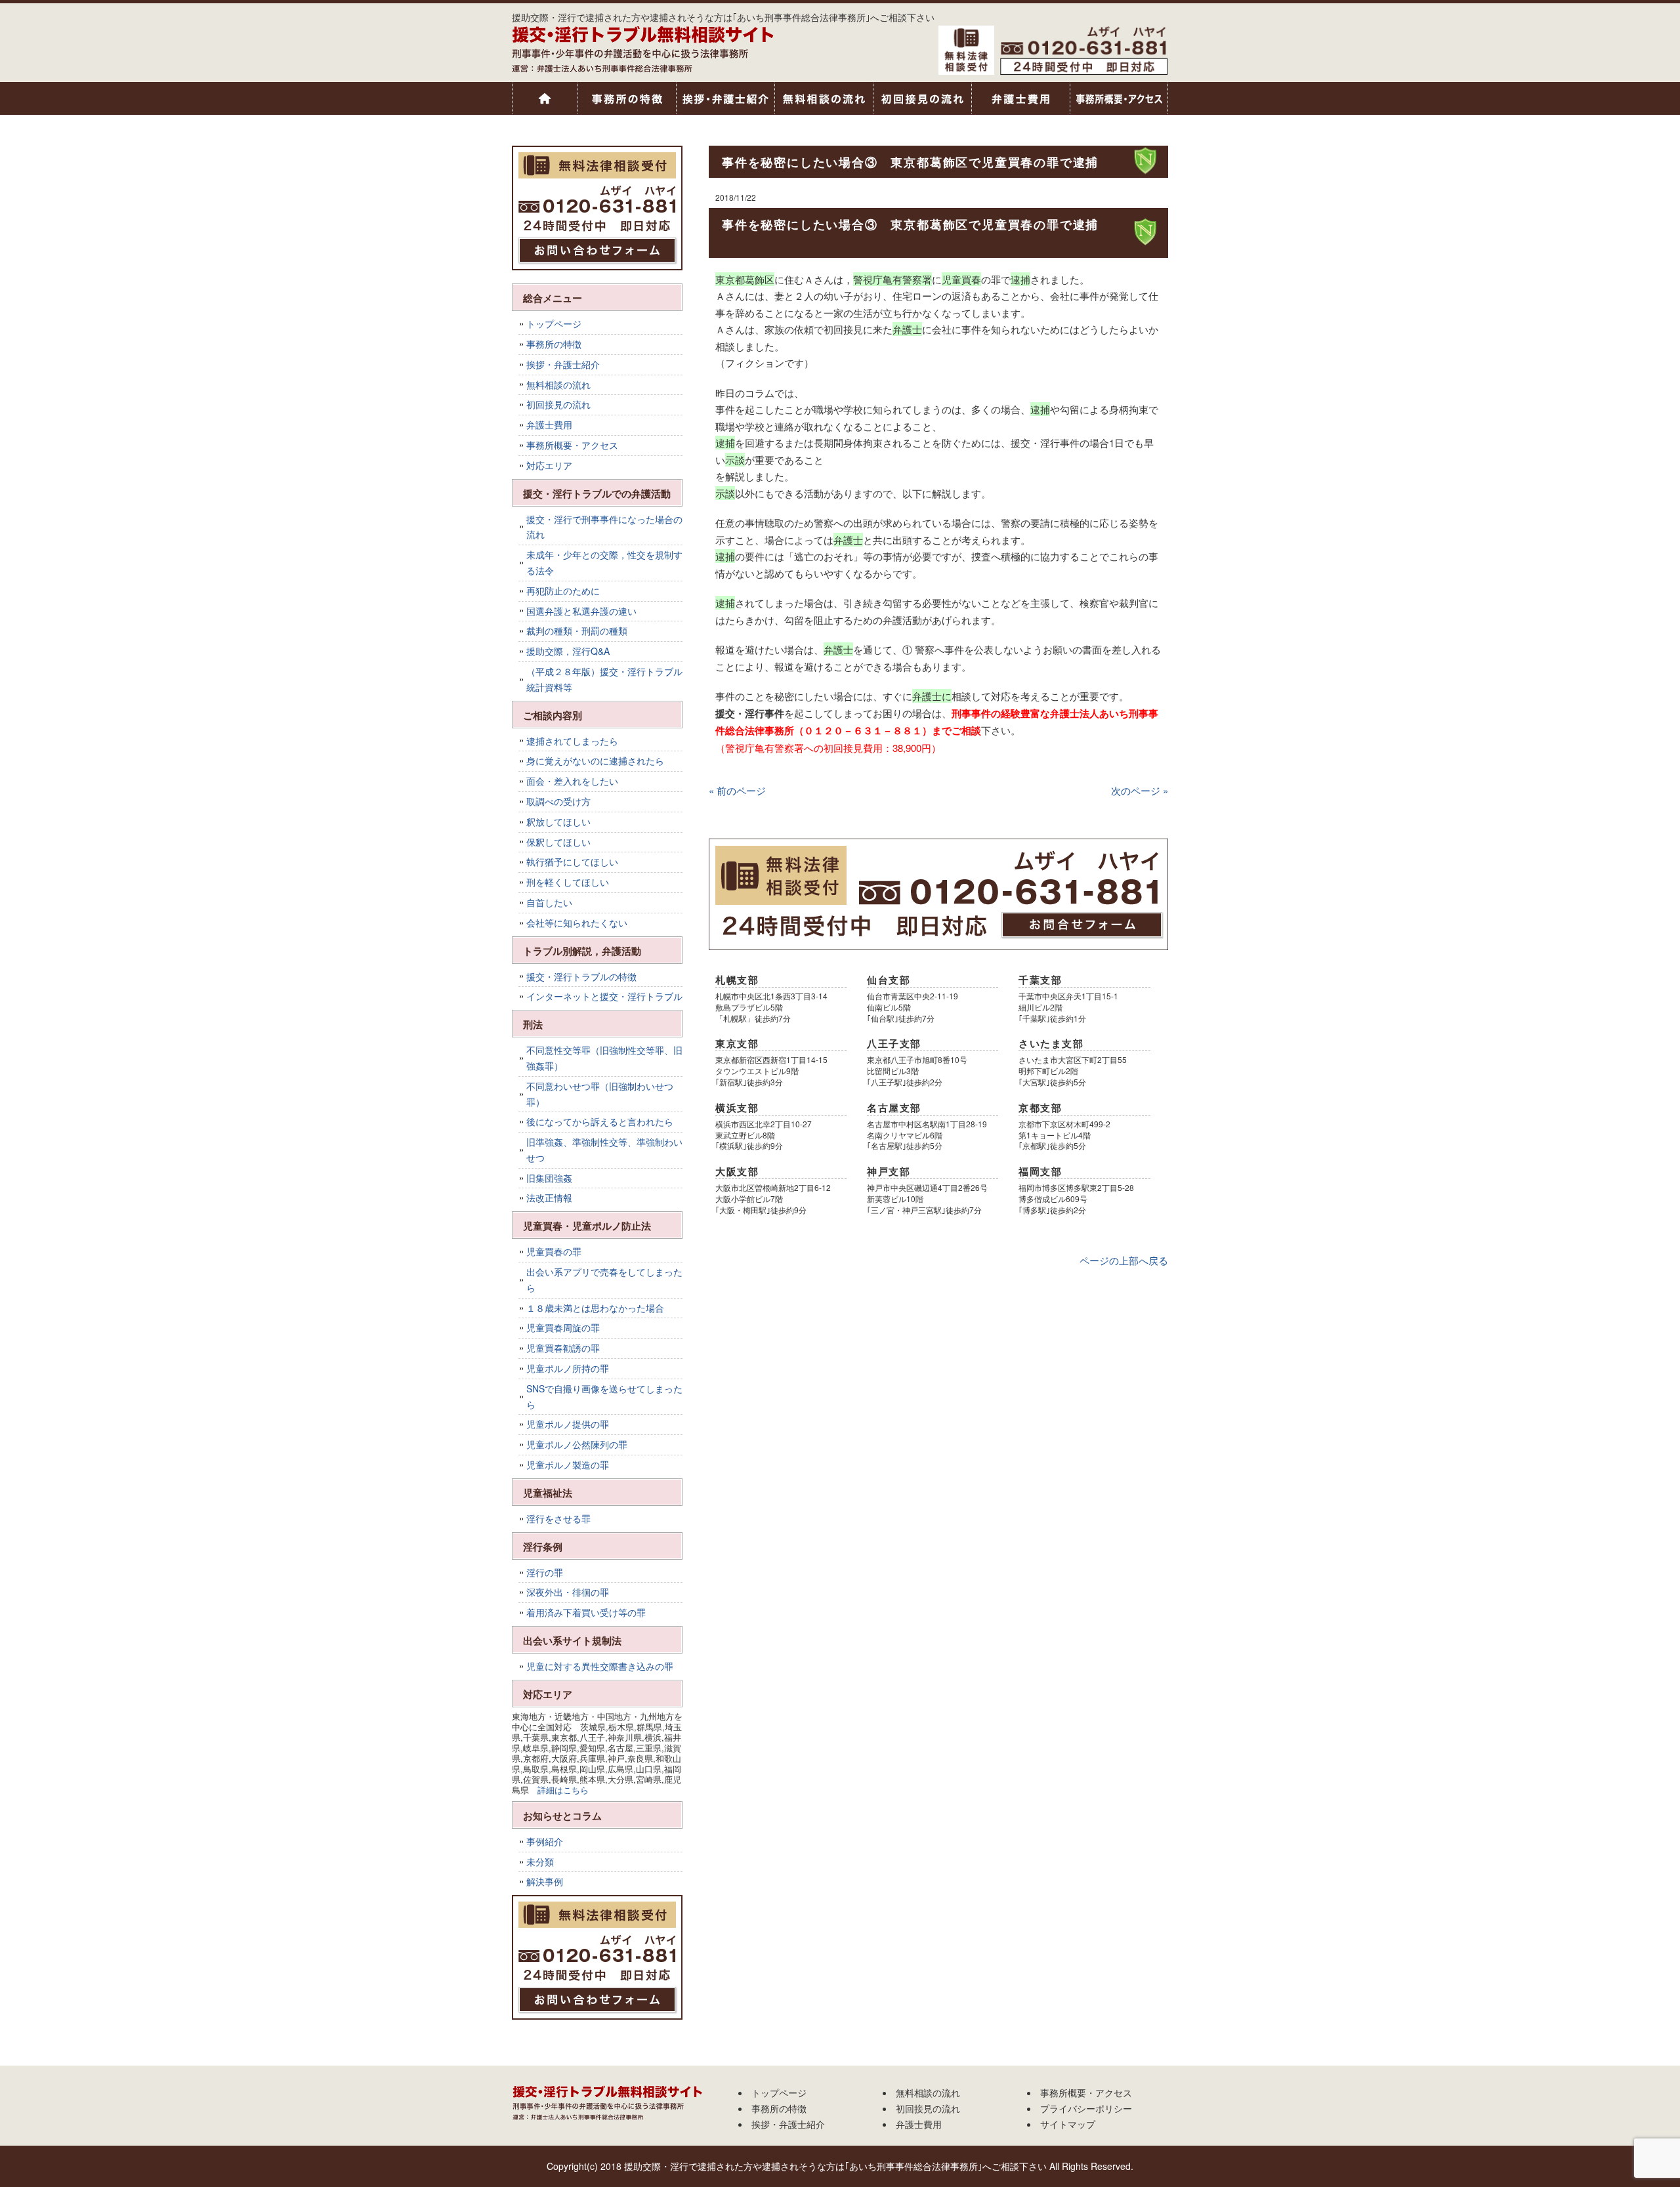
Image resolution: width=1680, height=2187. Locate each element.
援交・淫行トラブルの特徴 (581, 976)
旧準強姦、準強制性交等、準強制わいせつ (604, 1150)
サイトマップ (1068, 2124)
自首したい (549, 902)
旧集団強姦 (549, 1178)
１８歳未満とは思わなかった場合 (595, 1308)
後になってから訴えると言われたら (600, 1121)
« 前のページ (737, 790)
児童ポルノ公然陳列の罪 (577, 1444)
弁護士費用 (1020, 98)
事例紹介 (545, 1841)
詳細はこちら (563, 1790)
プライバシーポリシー (1086, 2108)
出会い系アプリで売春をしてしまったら (604, 1280)
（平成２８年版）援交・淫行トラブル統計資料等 (604, 679)
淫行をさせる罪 (558, 1518)
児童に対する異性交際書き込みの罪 (600, 1666)
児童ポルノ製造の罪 (568, 1465)
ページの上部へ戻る (1124, 1260)
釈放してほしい (558, 822)
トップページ (545, 98)
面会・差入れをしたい (572, 781)
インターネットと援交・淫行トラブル (604, 996)
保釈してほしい (558, 842)
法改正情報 (549, 1198)
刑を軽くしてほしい (568, 882)
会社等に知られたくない (577, 923)
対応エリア (549, 465)
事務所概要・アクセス (1119, 98)
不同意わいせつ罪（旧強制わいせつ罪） (600, 1094)
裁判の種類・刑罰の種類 (577, 631)
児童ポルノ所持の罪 (568, 1368)
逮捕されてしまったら (572, 741)
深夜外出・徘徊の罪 (568, 1592)
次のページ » (1140, 790)
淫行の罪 (545, 1572)
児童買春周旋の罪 (563, 1327)
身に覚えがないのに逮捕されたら (595, 760)
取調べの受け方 (558, 801)
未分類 (540, 1862)
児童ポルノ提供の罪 (568, 1424)
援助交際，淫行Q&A (568, 651)
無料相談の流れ (824, 98)
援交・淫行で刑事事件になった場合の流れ (604, 527)
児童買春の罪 (554, 1251)
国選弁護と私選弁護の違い (581, 611)
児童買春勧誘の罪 (563, 1348)
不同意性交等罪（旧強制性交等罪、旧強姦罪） (604, 1058)
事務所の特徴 (627, 98)
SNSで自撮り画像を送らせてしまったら (604, 1396)
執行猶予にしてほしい (572, 862)
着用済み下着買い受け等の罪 (586, 1612)
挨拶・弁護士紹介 (725, 98)
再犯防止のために (563, 591)
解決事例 (545, 1881)
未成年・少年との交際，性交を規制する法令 (604, 562)
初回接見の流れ (922, 98)
